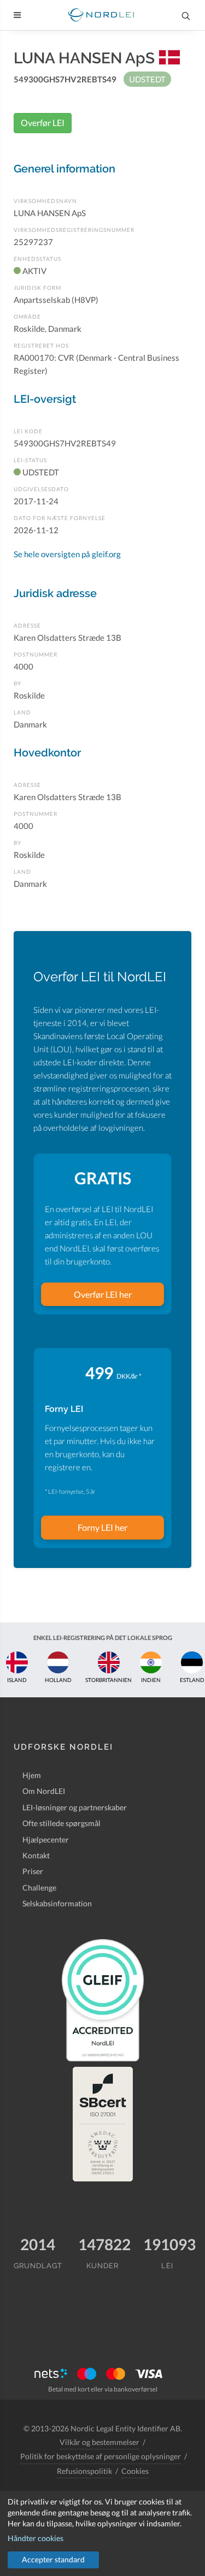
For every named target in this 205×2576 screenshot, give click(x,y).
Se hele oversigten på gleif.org (67, 554)
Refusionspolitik (84, 2471)
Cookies (135, 2471)
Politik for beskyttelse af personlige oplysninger (101, 2456)
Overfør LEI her (103, 1294)
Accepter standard (53, 2559)
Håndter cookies (36, 2538)
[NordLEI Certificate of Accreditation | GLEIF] (103, 2000)
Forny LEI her (102, 1527)
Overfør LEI (43, 123)
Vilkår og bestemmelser (99, 2442)
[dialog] (102, 2533)
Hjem (32, 1775)
